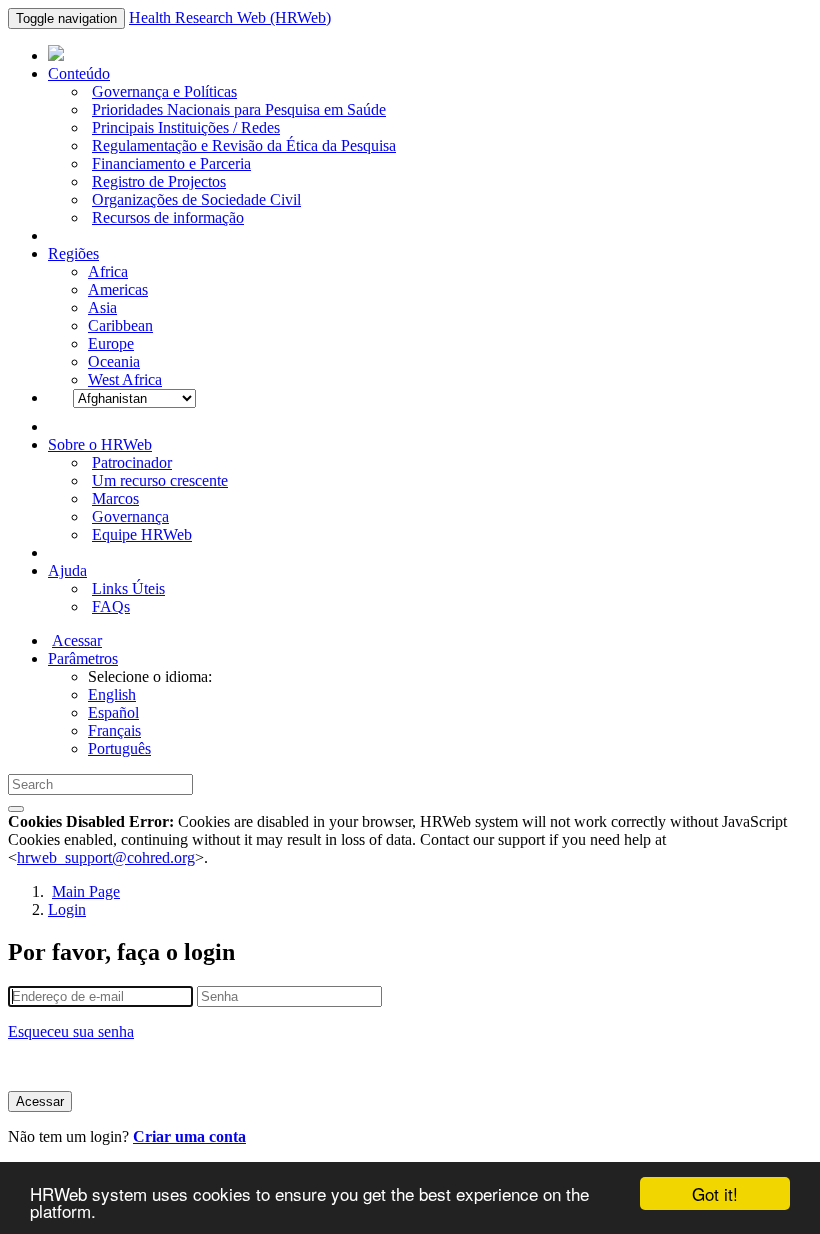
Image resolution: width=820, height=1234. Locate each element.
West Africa (125, 379)
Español (113, 712)
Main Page (86, 891)
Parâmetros (83, 658)
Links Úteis (128, 588)
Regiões (73, 253)
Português (119, 748)
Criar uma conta (189, 1136)
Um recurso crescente (160, 480)
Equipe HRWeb (142, 534)
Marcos (115, 498)
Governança (130, 516)
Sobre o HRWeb (100, 444)
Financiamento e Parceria (171, 163)
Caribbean (120, 325)
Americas (118, 289)
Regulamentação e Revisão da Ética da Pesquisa (244, 145)
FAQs (111, 606)
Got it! (715, 1193)
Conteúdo (79, 73)
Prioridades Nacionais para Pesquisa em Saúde (239, 109)
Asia (102, 307)
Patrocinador (132, 462)
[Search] (16, 809)
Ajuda (67, 570)
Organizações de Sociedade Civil (196, 199)
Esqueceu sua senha (71, 1031)
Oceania (114, 361)
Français (114, 730)
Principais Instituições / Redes (186, 127)
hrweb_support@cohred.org (106, 857)
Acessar (77, 640)
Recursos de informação (168, 217)
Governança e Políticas (164, 91)
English (112, 694)
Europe (111, 343)
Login (67, 909)
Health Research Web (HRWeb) (230, 17)
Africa (108, 271)
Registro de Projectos (159, 181)
